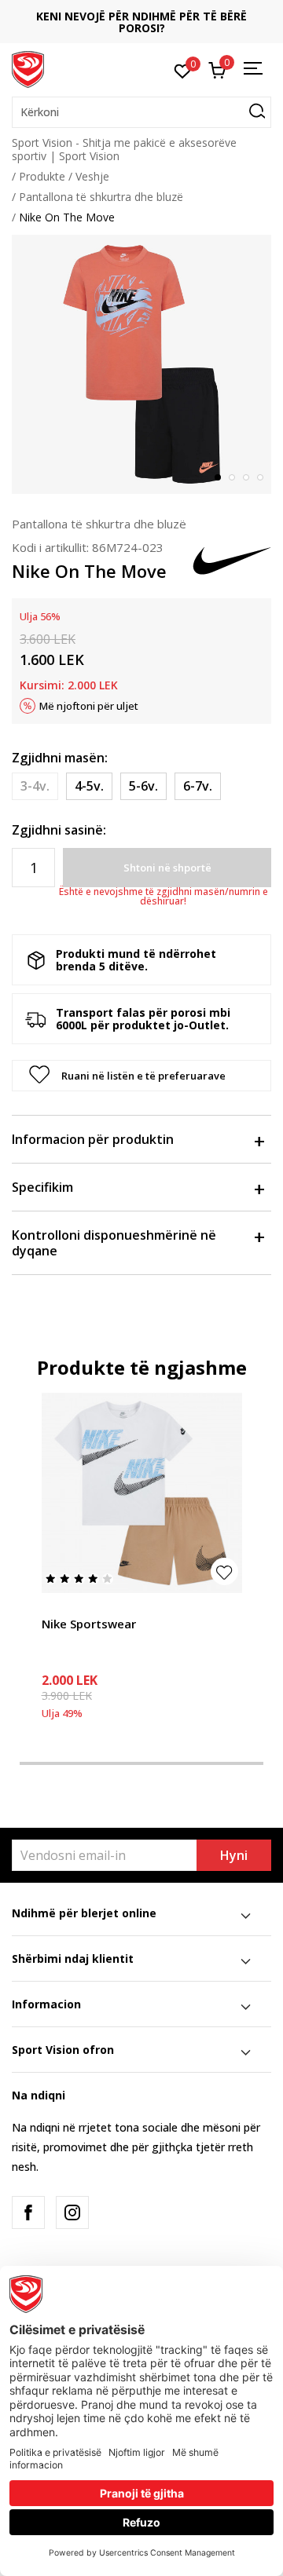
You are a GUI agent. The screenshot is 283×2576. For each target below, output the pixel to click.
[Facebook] (28, 2212)
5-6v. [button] (143, 786)
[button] (141, 112)
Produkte (42, 176)
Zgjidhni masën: (60, 758)
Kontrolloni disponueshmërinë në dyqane (114, 1243)
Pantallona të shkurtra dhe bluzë (101, 197)
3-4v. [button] (35, 786)
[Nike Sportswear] (142, 1493)
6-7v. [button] (198, 786)
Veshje (92, 176)
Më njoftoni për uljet (89, 706)
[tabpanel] (141, 364)
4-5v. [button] (89, 786)
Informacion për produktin (93, 1139)
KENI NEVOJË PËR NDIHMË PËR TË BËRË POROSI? (141, 22)
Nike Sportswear (89, 1624)
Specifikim (42, 1187)
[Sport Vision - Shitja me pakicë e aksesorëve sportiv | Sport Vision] (28, 68)
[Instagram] (72, 2212)
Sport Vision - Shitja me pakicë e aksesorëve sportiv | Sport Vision (124, 149)
